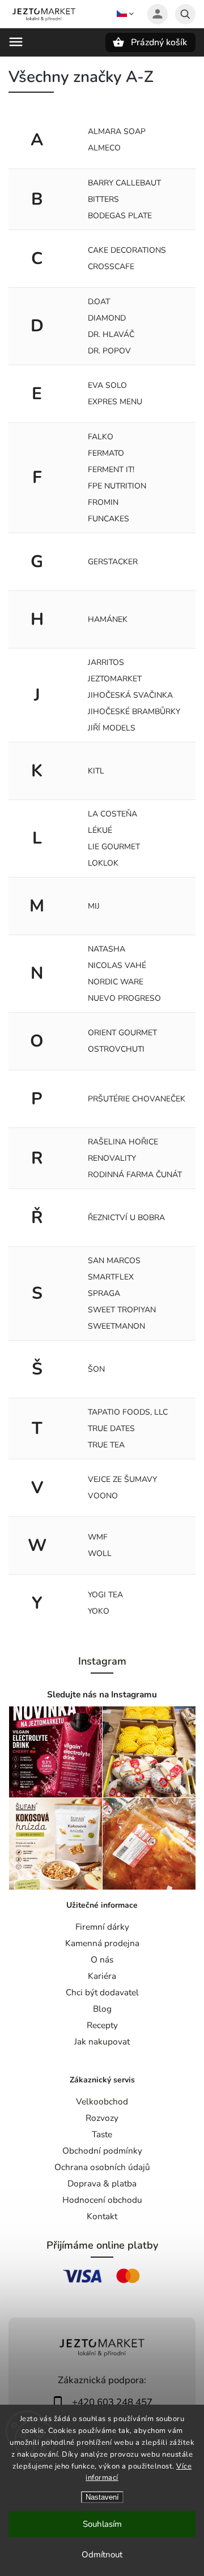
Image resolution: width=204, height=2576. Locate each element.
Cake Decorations (127, 250)
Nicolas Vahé (117, 965)
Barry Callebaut (124, 183)
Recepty (102, 2025)
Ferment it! (111, 470)
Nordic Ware (116, 982)
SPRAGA (104, 1293)
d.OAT (99, 302)
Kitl (96, 771)
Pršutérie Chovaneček (137, 1099)
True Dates (111, 1429)
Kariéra (102, 1976)
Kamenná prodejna (102, 1943)
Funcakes (109, 519)
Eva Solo (107, 385)
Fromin (103, 502)
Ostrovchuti (116, 1049)
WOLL (100, 1553)
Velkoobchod (102, 2101)
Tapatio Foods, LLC (128, 1412)
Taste (102, 2134)
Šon (96, 1369)
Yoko (99, 1611)
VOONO (103, 1496)
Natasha (107, 949)
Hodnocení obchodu (102, 2200)
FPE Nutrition (117, 486)
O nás (102, 1959)
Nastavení (102, 2497)
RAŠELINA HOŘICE (123, 1142)
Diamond (107, 318)
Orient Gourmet (122, 1033)
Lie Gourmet (114, 847)
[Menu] (16, 42)
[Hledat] (185, 14)
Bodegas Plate (120, 216)
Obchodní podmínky (102, 2151)
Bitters (103, 199)
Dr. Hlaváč (111, 334)
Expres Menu (115, 402)
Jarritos (106, 662)
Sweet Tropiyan (122, 1310)
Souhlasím (102, 2524)
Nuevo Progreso (124, 998)
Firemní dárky (102, 1927)
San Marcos (114, 1261)
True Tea (106, 1445)
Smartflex (111, 1277)
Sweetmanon (116, 1326)
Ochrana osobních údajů (102, 2167)
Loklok (103, 863)
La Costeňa (112, 814)
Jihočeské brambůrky (134, 712)
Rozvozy (102, 2118)
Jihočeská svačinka (130, 695)
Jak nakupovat (102, 2041)
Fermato (106, 453)
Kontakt (102, 2216)
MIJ (94, 906)
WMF (98, 1537)
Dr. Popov (109, 351)
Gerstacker (113, 562)
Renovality (112, 1158)
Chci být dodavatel (102, 1992)
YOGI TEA (105, 1595)
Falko (101, 437)
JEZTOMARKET (115, 679)
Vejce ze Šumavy (122, 1479)
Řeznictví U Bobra (126, 1218)
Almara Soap (117, 131)
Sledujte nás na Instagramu (102, 1694)
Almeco (104, 148)
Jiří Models (112, 728)
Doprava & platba (102, 2183)
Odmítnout (102, 2555)
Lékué (100, 830)
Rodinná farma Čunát (135, 1175)
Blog (102, 2009)
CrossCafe (111, 267)
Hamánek (108, 619)
